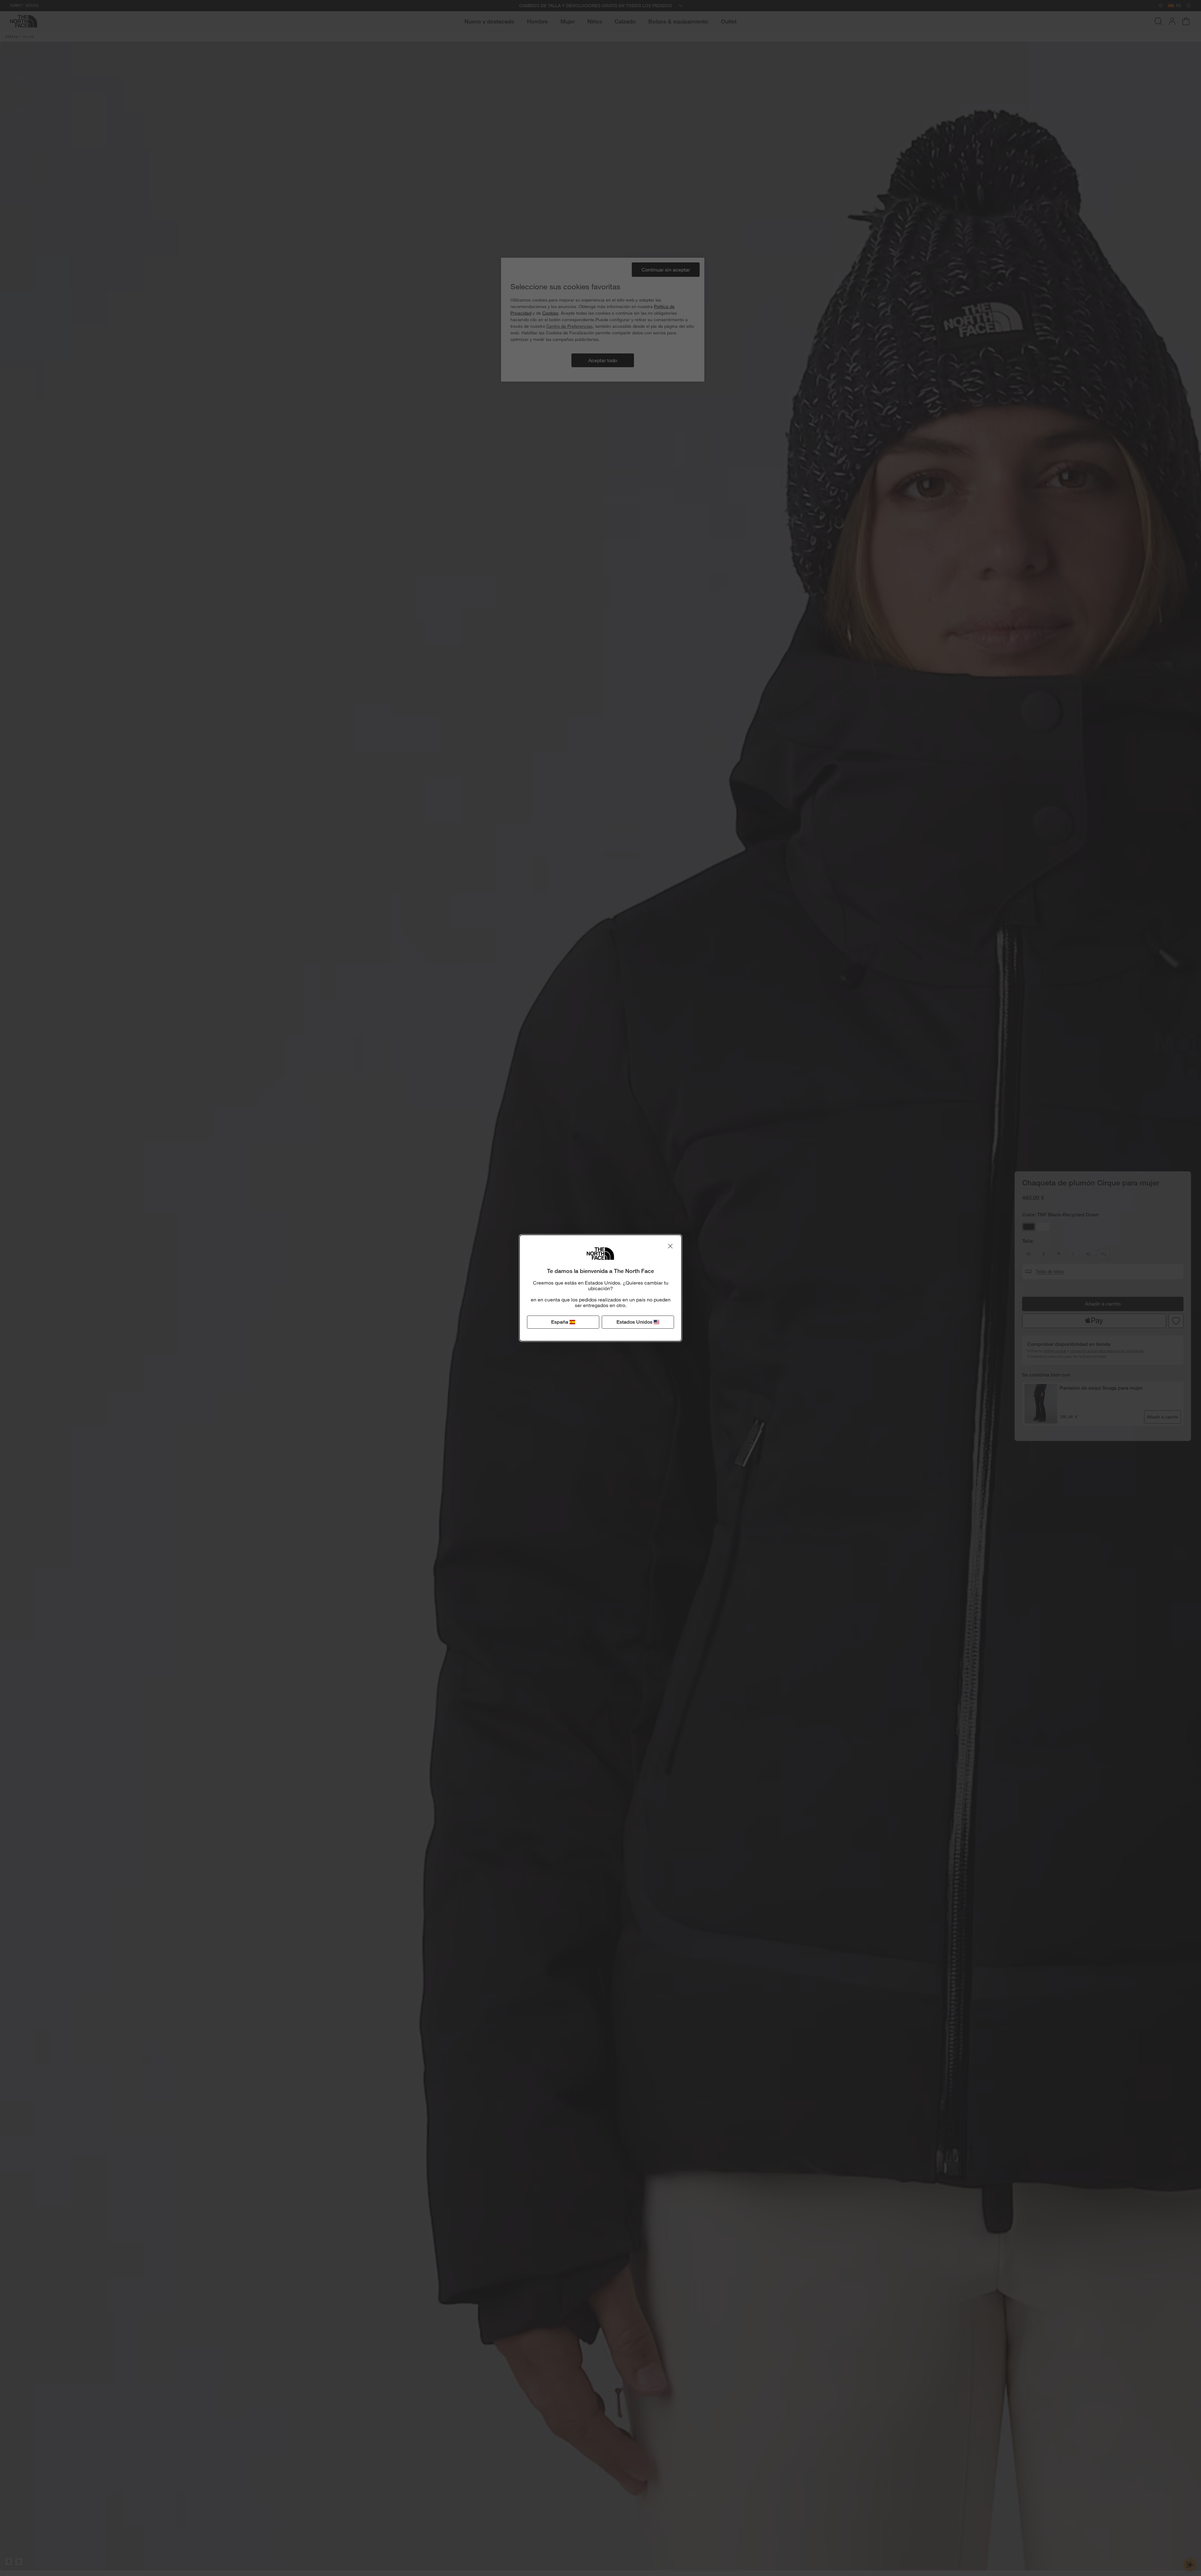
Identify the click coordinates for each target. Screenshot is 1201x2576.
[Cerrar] (670, 1246)
